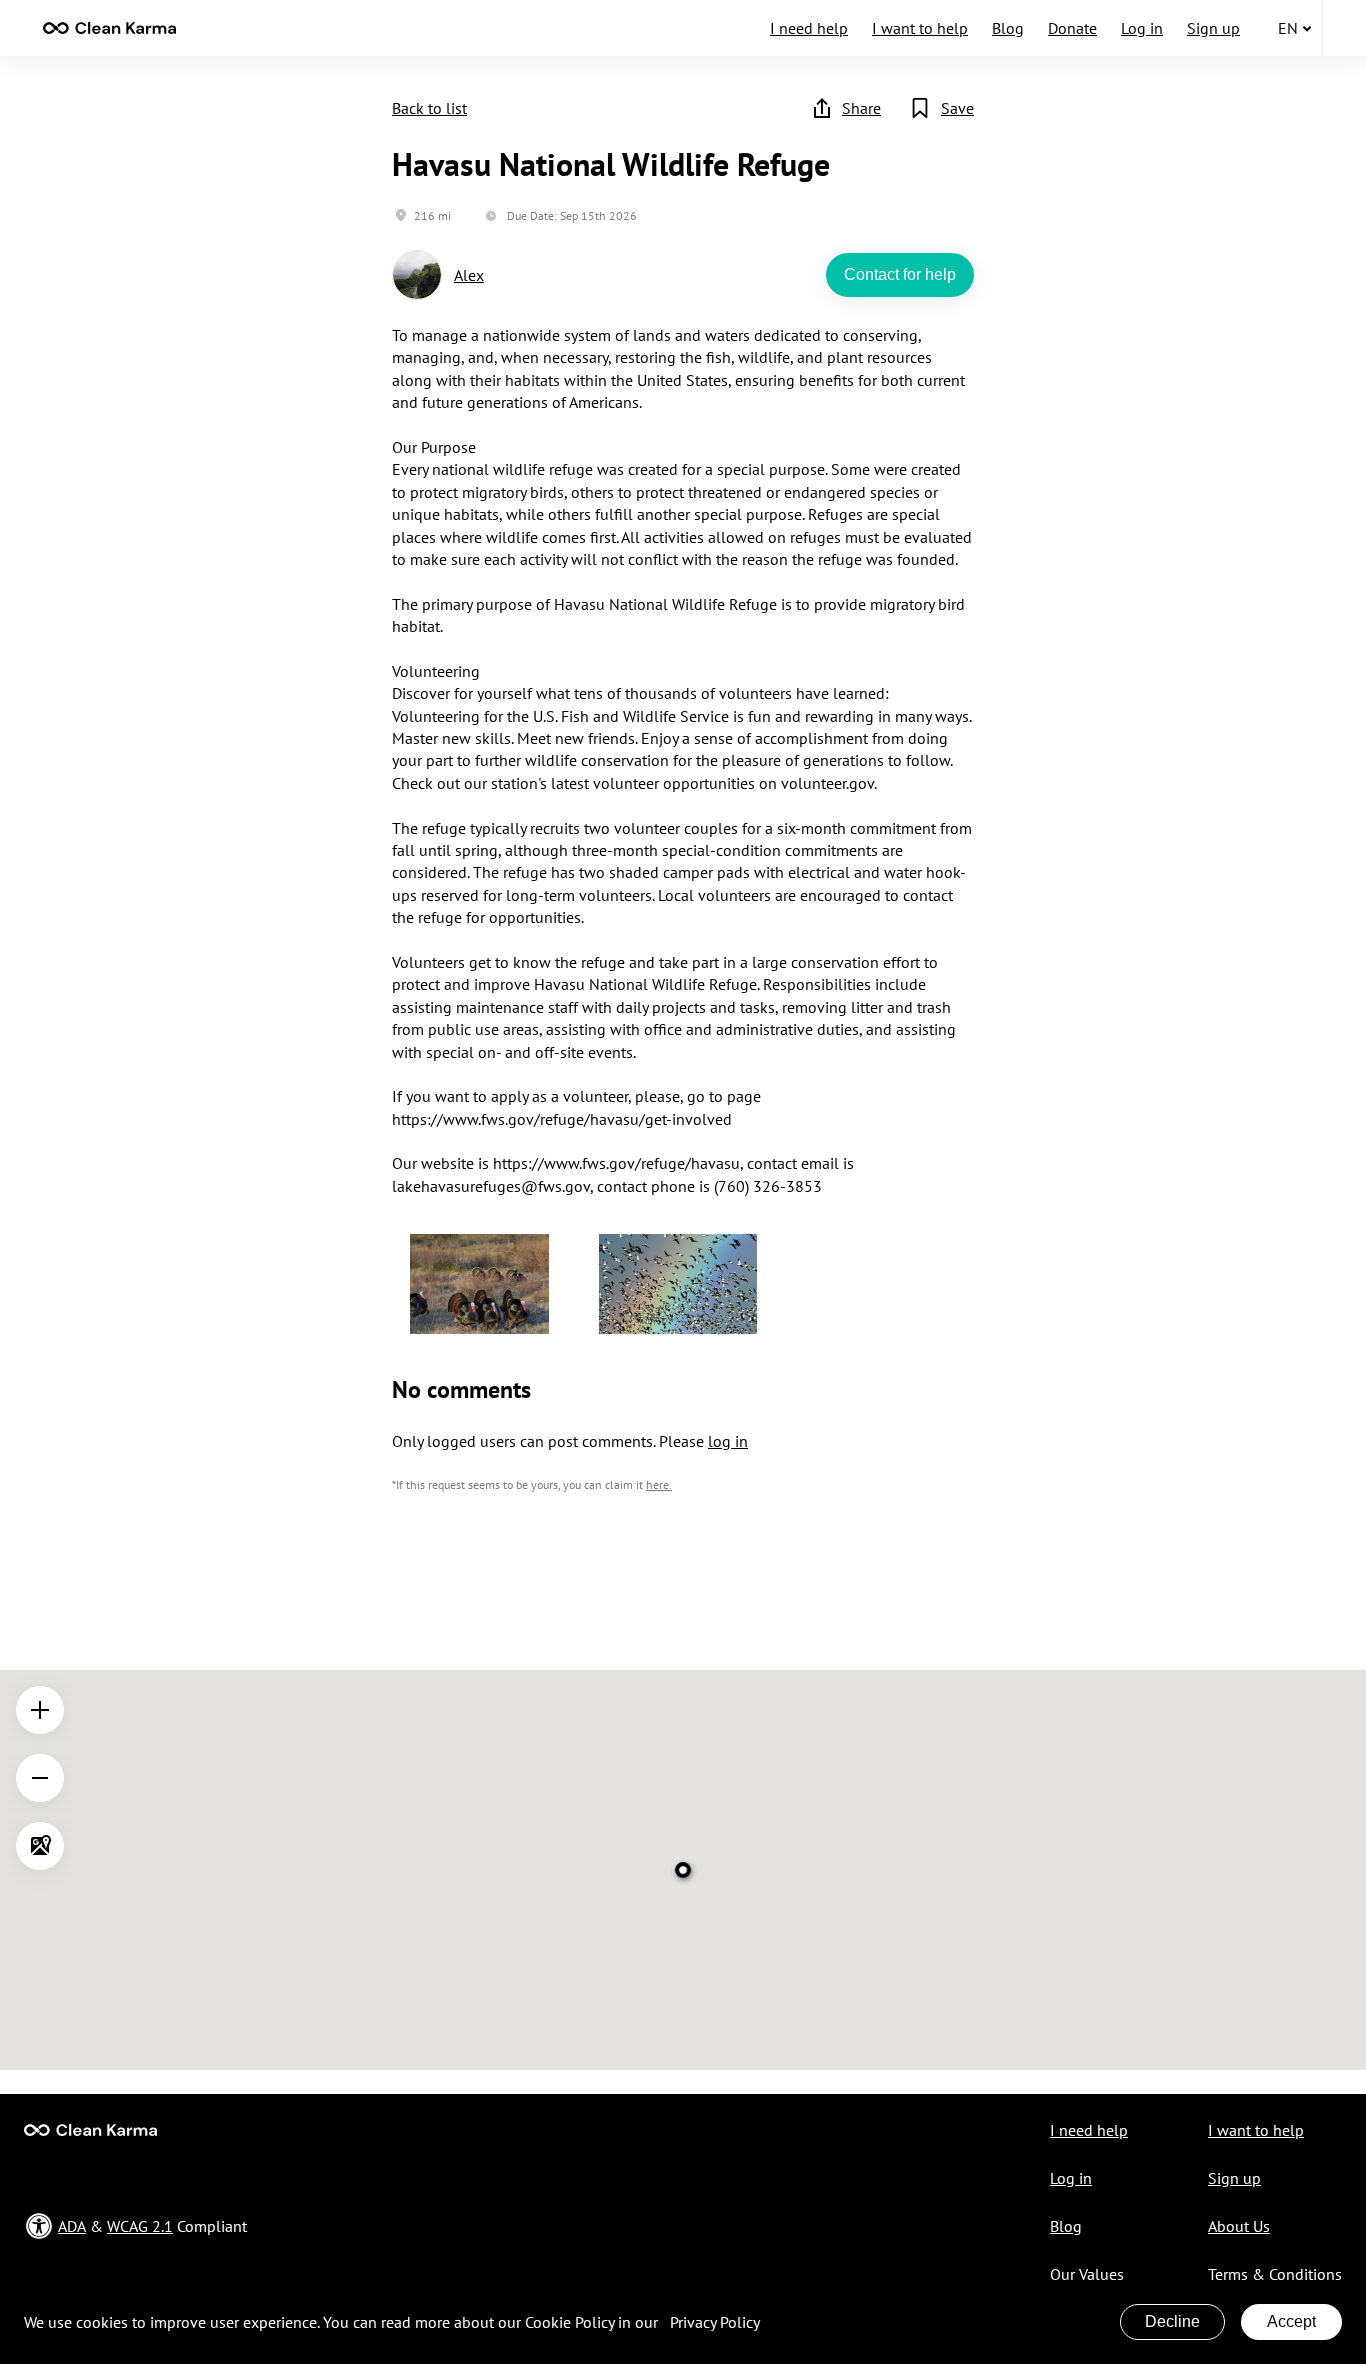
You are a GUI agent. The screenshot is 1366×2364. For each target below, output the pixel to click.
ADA (72, 2226)
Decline (1172, 2321)
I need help (809, 28)
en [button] (1288, 28)
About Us (1239, 2226)
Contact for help (900, 274)
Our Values (1087, 2274)
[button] (479, 1286)
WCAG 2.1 (140, 2226)
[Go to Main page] (90, 2130)
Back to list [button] (429, 108)
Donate (1072, 28)
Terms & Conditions (1275, 2274)
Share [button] (861, 108)
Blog (1008, 28)
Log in (1142, 28)
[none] (109, 28)
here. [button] (659, 1484)
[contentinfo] (109, 28)
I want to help (920, 28)
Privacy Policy (715, 2322)
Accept (1291, 2321)
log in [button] (728, 1441)
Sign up (1213, 28)
